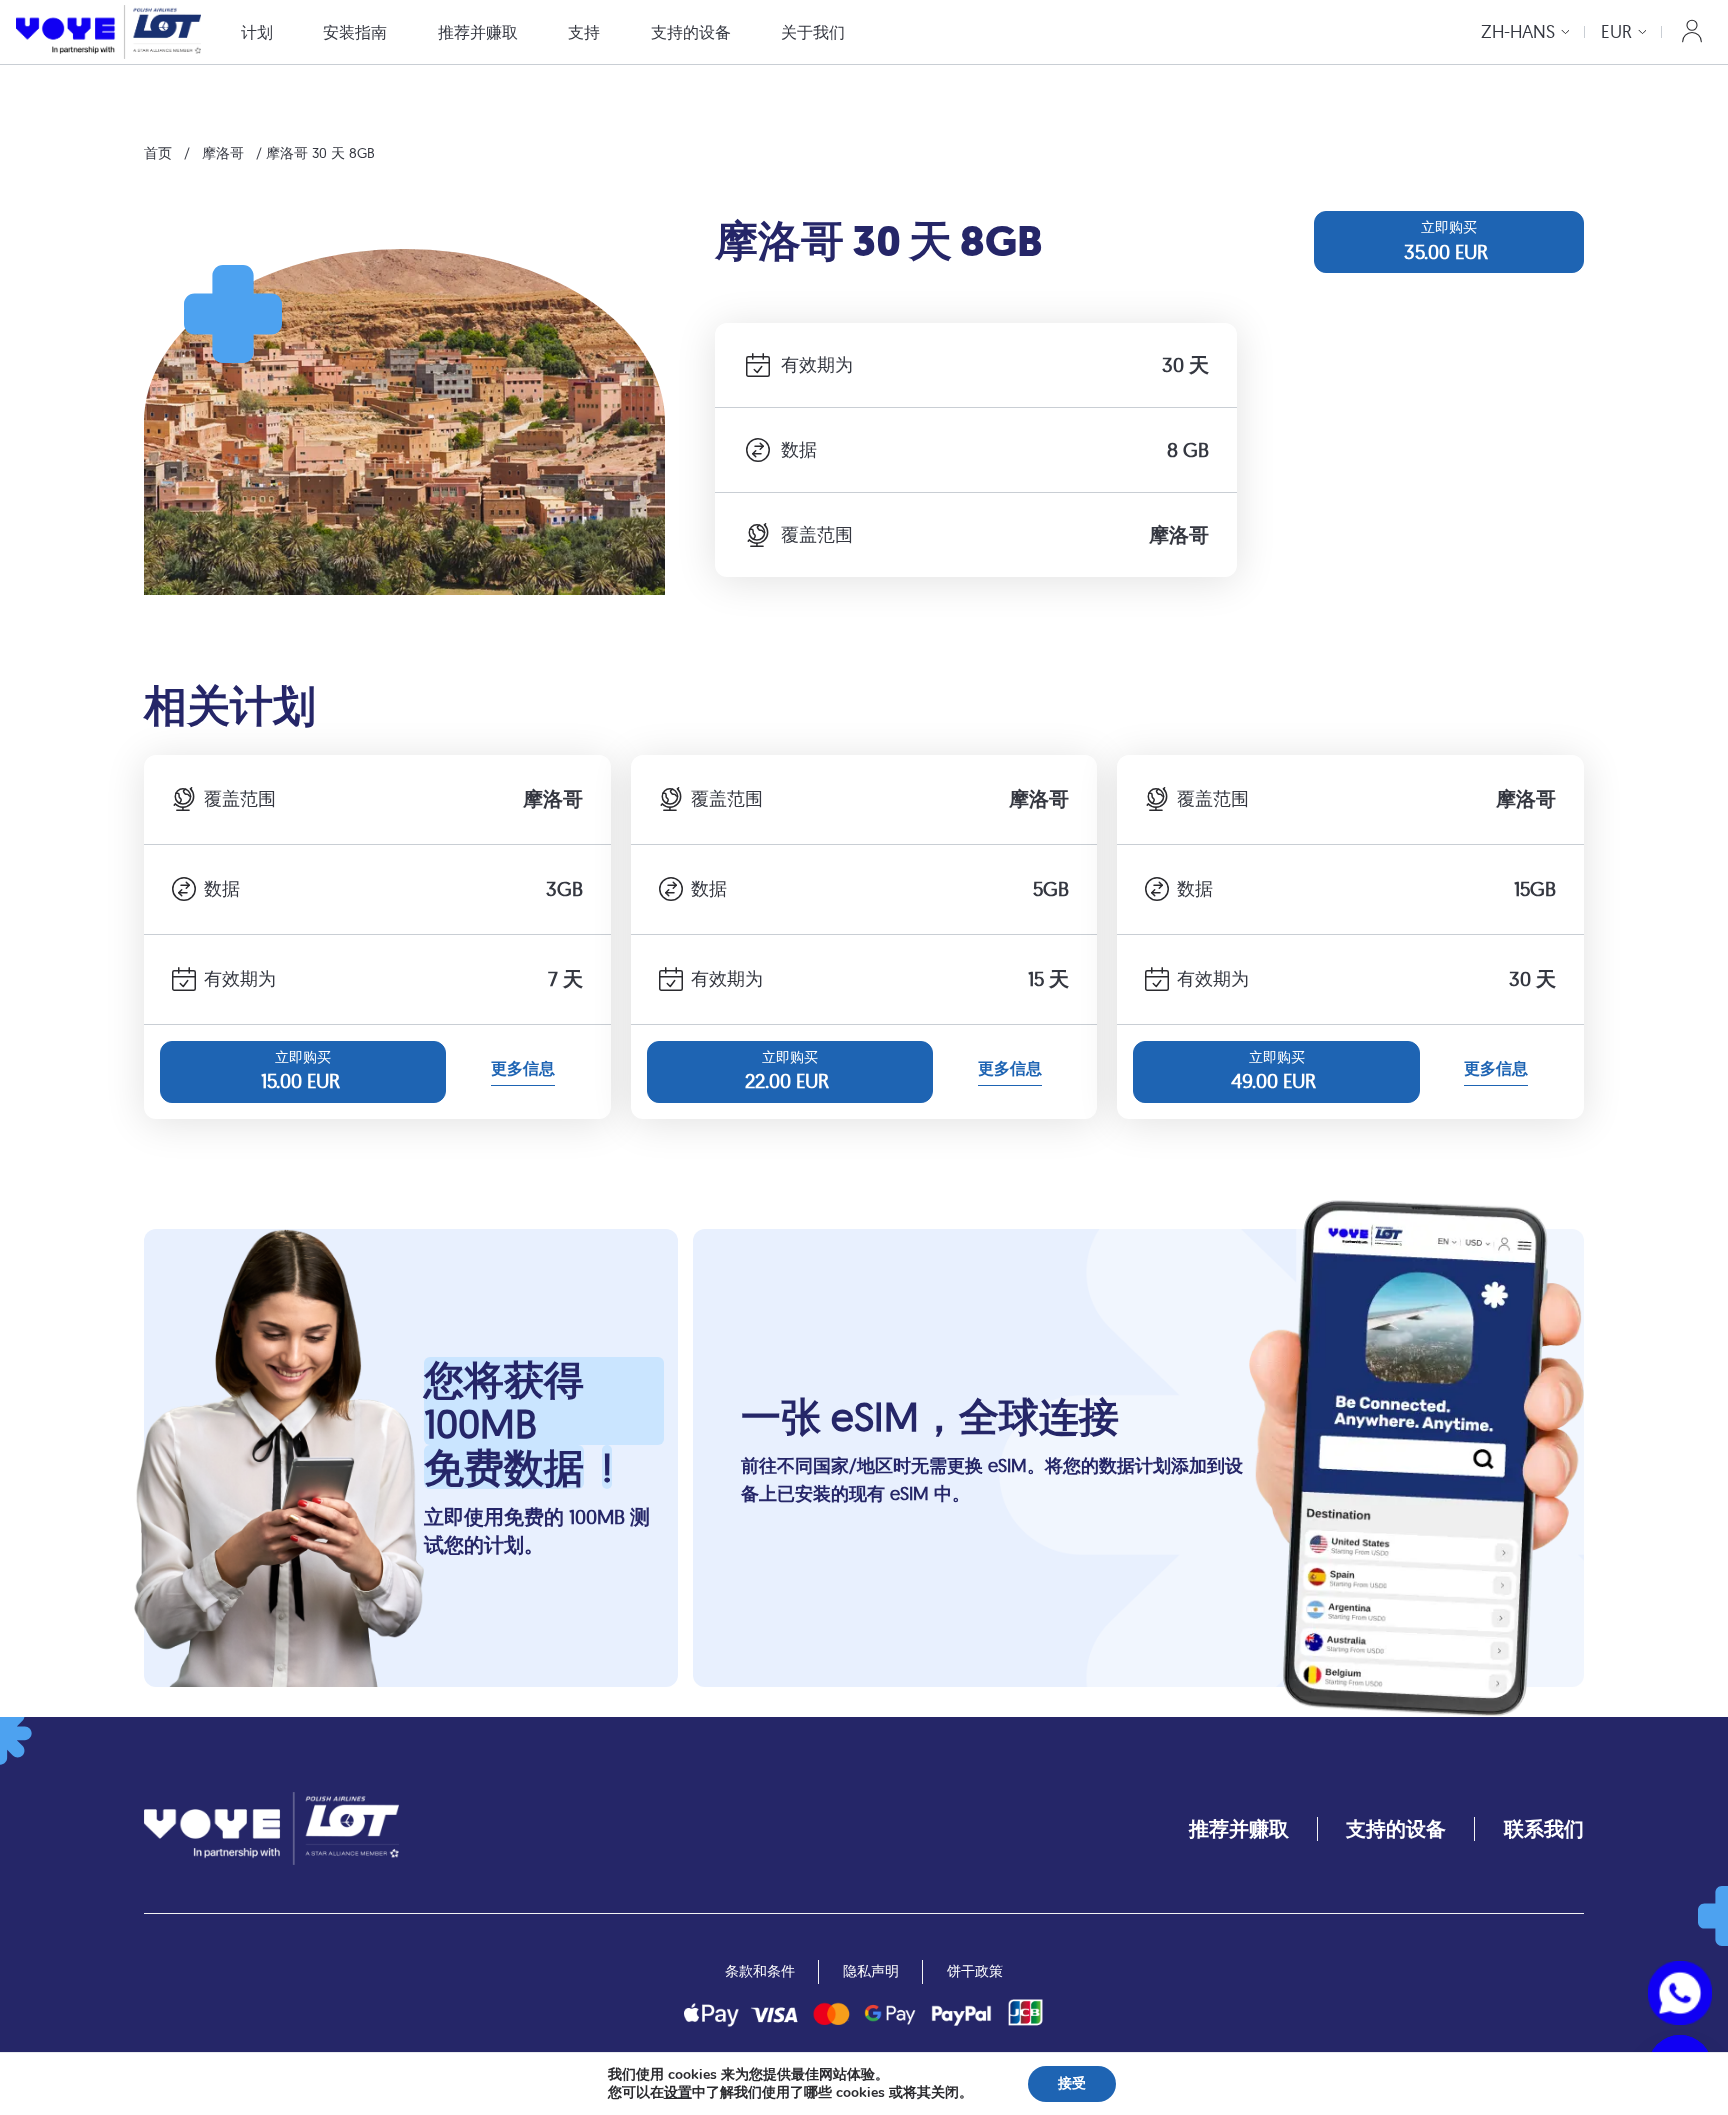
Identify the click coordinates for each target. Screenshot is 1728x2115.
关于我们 (813, 32)
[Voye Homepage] (108, 31)
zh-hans (1518, 31)
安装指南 (355, 32)
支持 (584, 32)
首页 (158, 153)
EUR (1616, 31)
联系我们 (1544, 1828)
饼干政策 (975, 1971)
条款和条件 (760, 1971)
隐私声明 (871, 1971)
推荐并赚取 (478, 32)
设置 (678, 2093)
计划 (257, 32)
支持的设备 (691, 32)
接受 (1072, 2083)
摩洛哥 (223, 153)
